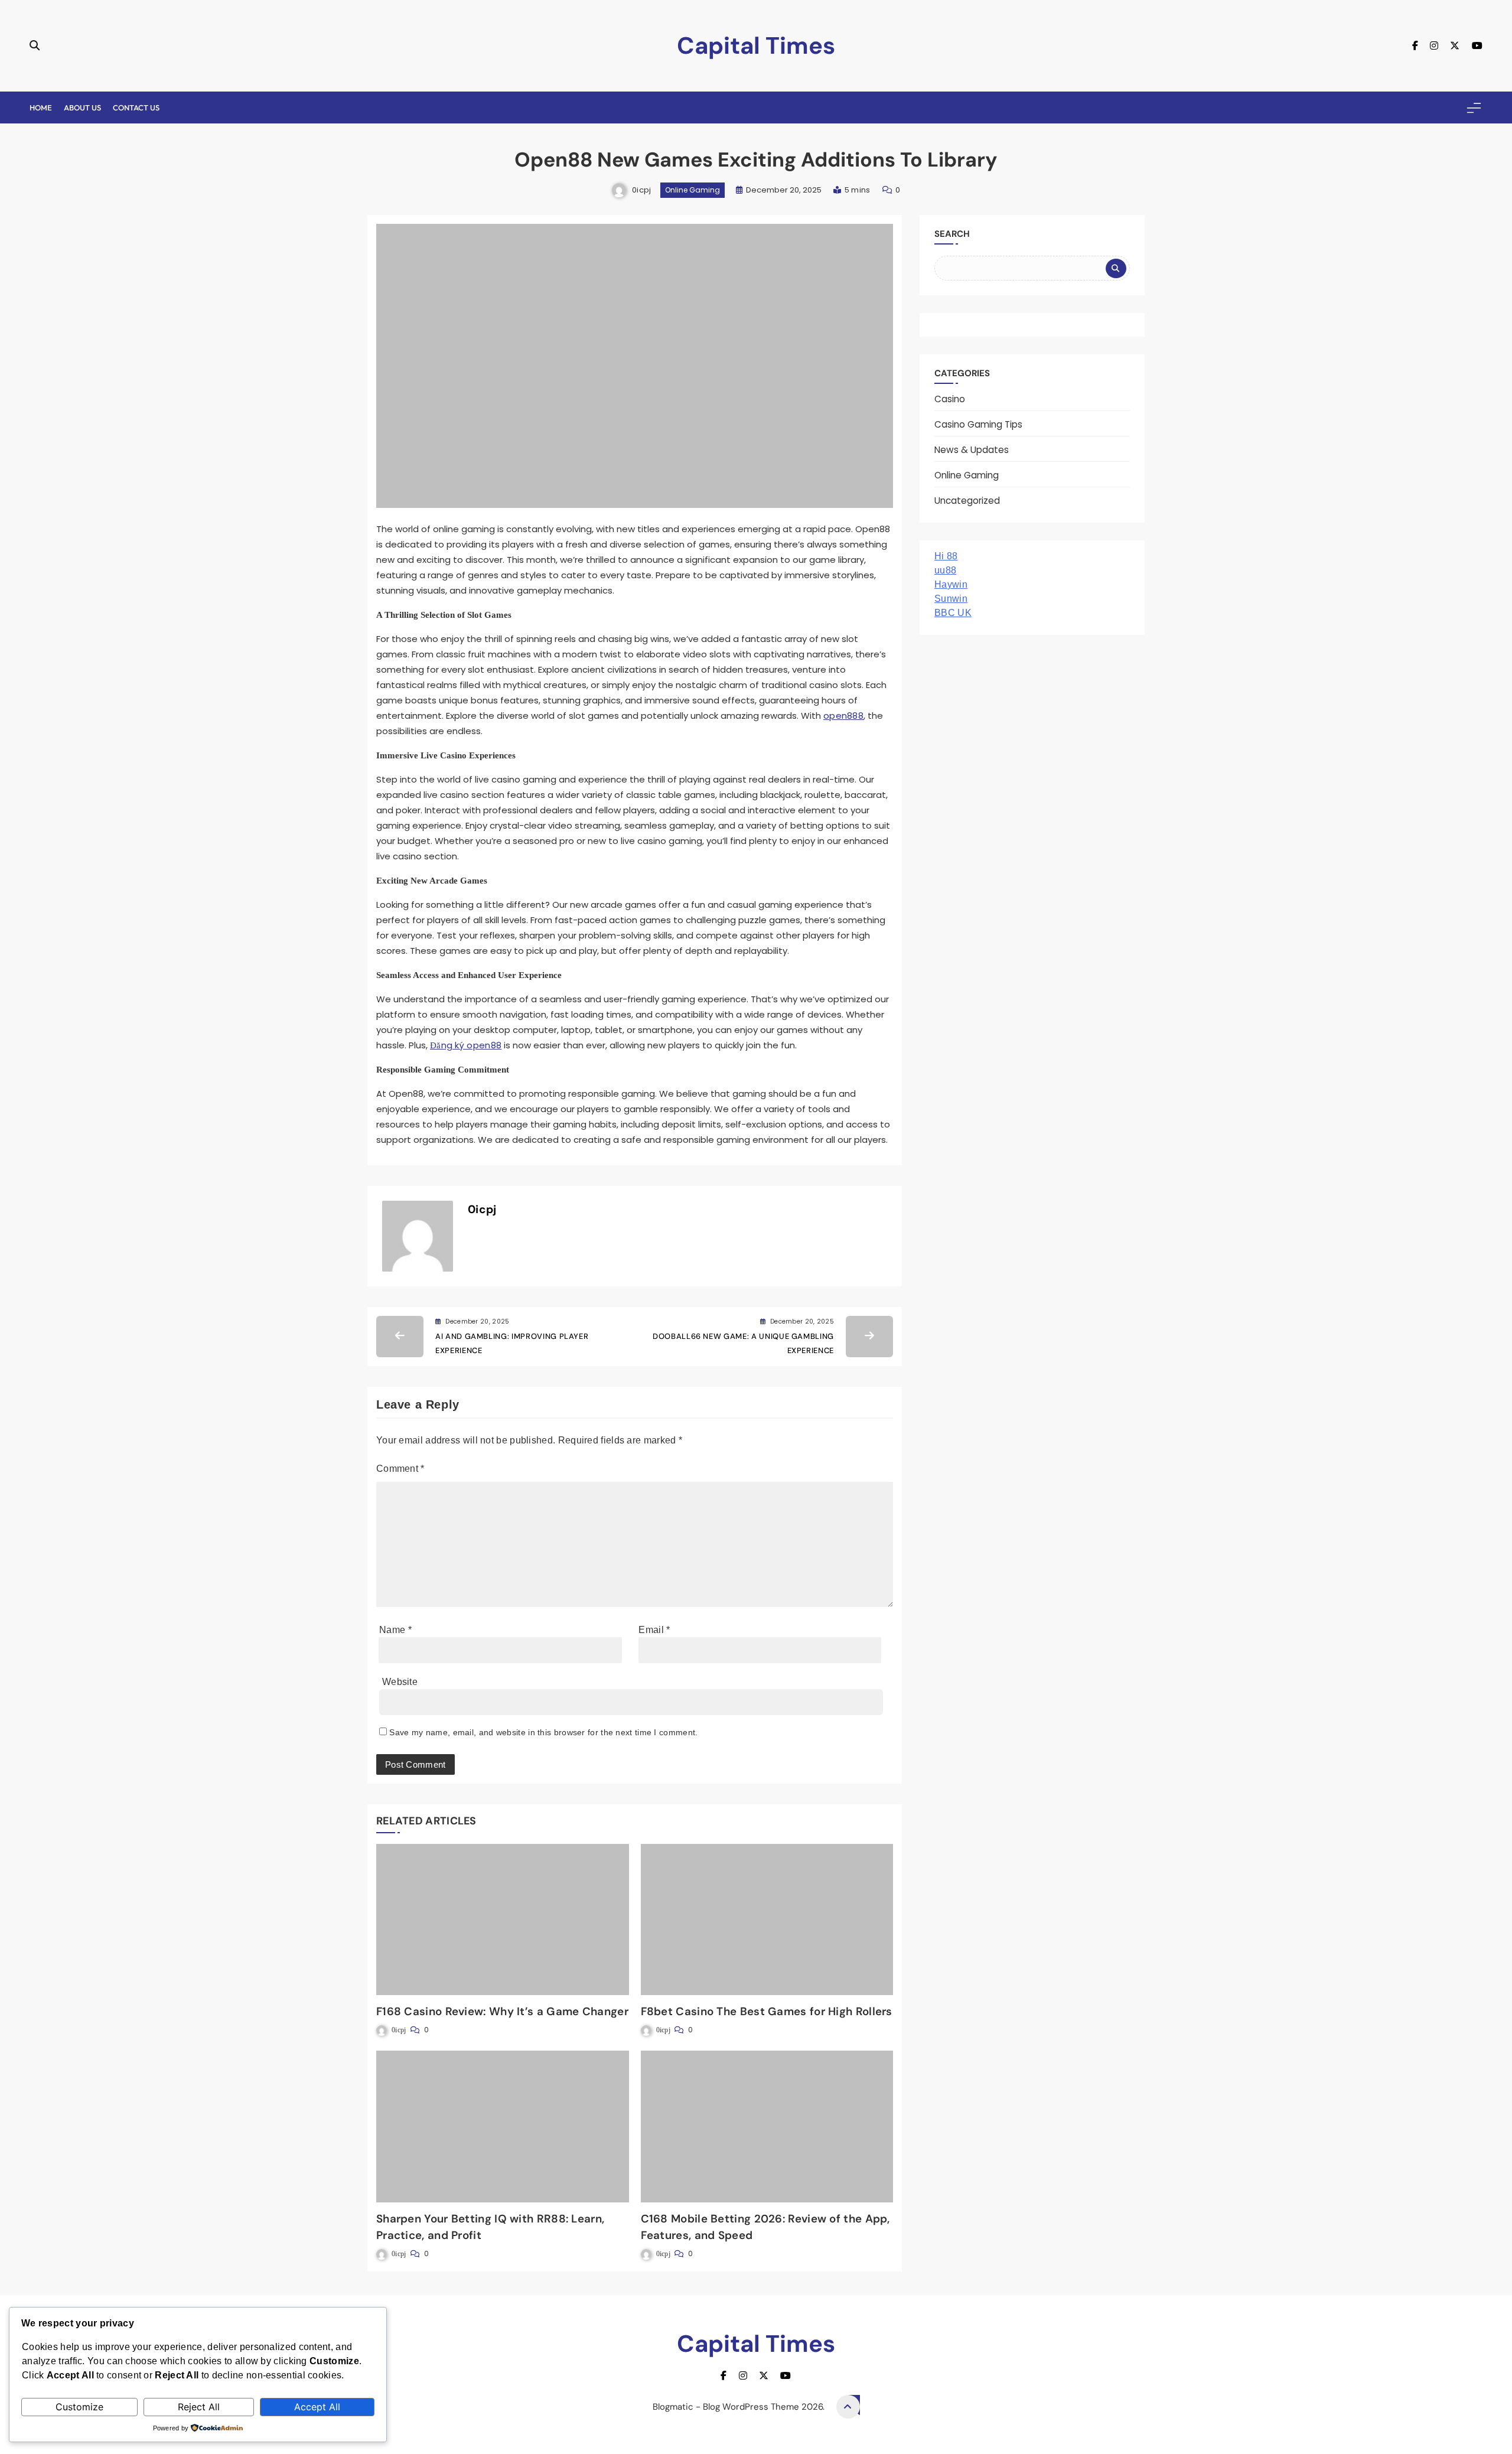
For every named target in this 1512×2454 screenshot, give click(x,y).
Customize (79, 2407)
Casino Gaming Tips (978, 424)
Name (395, 1630)
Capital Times (756, 45)
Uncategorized (967, 501)
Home (41, 107)
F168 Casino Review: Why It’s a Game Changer (502, 2011)
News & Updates (972, 450)
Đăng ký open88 (466, 1045)
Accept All (317, 2407)
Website (400, 1682)
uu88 (945, 570)
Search (952, 234)
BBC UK (953, 613)
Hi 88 (946, 556)
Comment (400, 1469)
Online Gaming (693, 190)
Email (654, 1630)
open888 (843, 716)
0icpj (642, 190)
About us (82, 107)
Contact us (136, 107)
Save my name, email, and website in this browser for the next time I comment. (543, 1732)
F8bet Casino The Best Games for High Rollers (767, 2011)
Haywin (951, 584)
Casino (950, 399)
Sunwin (951, 599)
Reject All (199, 2407)
